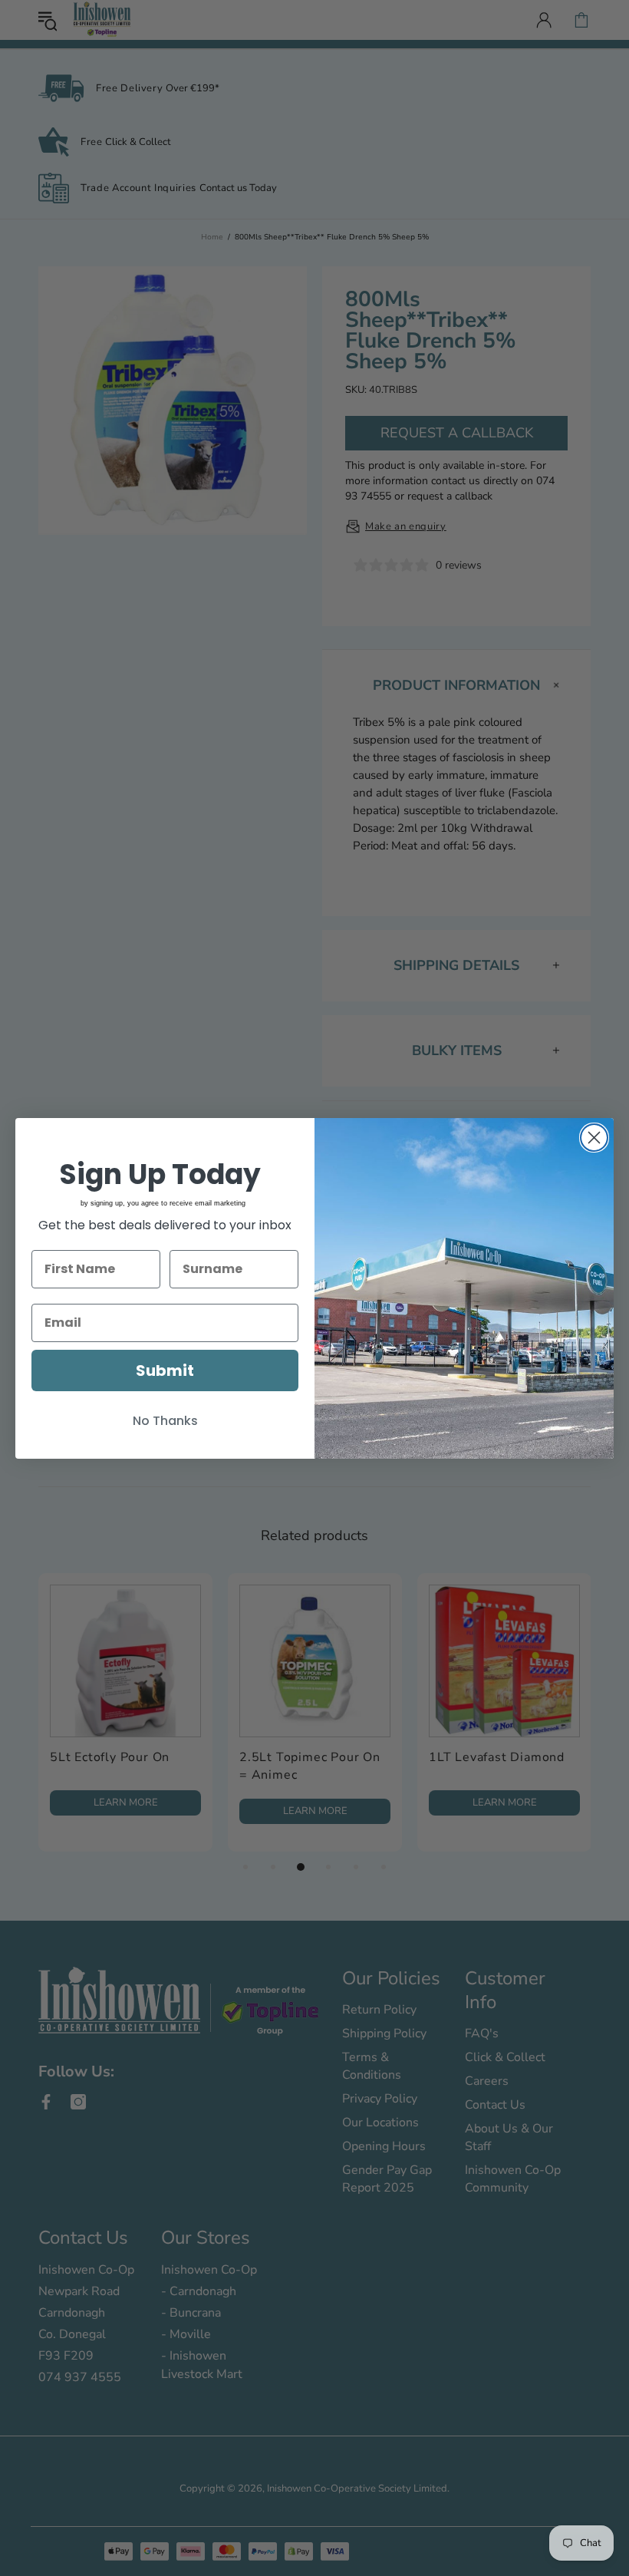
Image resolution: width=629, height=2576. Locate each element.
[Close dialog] (594, 1138)
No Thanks (165, 1421)
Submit (165, 1370)
